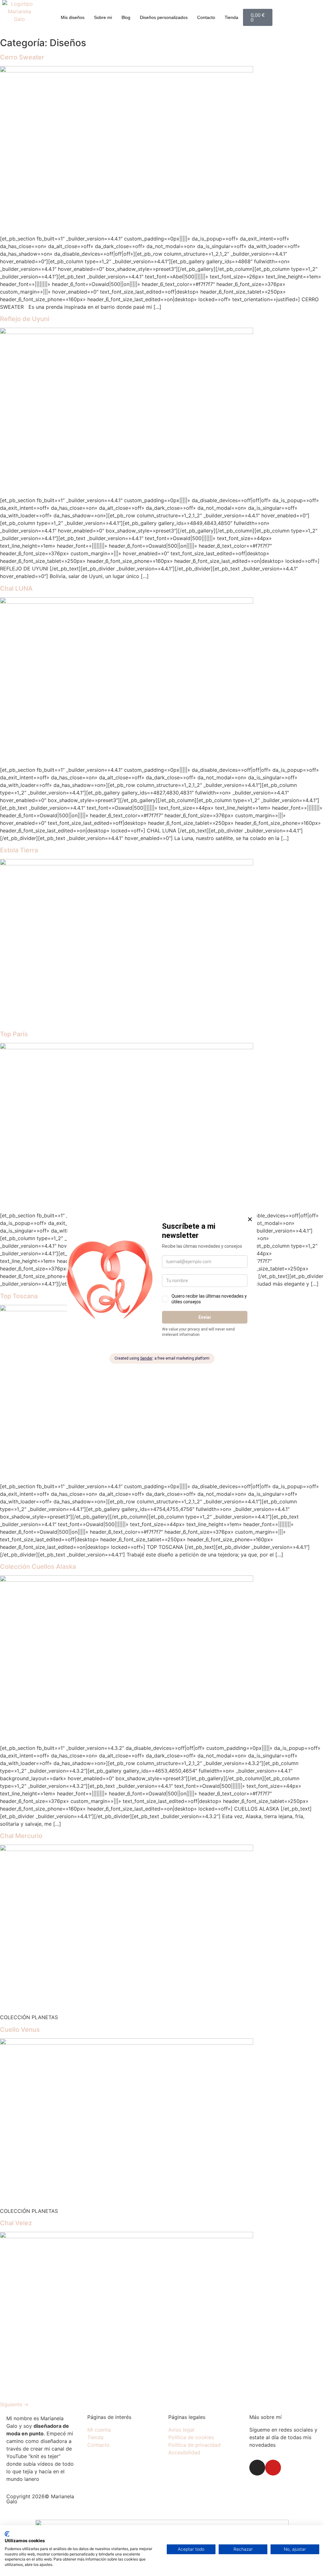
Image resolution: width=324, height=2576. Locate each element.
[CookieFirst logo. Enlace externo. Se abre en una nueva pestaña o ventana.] (7, 2534)
